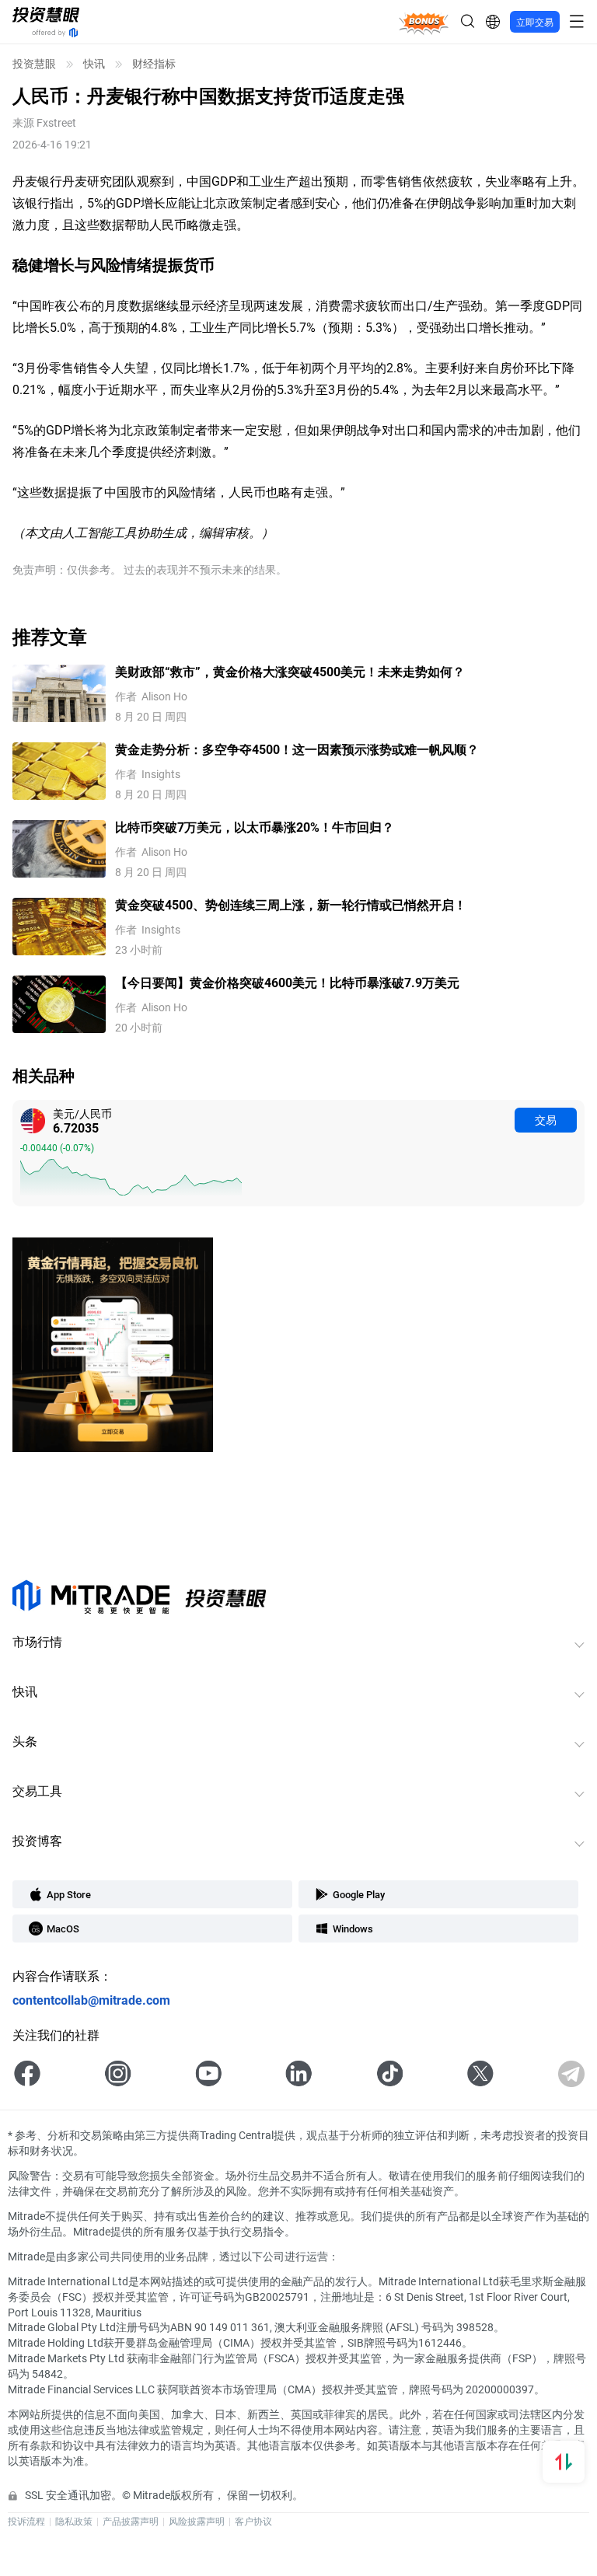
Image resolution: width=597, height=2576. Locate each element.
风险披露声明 (197, 2521)
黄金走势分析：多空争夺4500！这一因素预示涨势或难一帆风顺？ (297, 749)
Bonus (424, 21)
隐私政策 (74, 2521)
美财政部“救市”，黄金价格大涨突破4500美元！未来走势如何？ (290, 671)
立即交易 (535, 22)
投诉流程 (26, 2521)
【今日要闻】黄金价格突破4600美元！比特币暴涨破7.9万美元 (287, 982)
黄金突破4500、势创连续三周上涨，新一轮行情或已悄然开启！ (291, 904)
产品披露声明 (131, 2521)
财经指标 (154, 64)
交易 (546, 1120)
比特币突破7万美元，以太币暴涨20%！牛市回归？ (255, 827)
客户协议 (253, 2521)
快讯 (94, 64)
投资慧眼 (34, 64)
